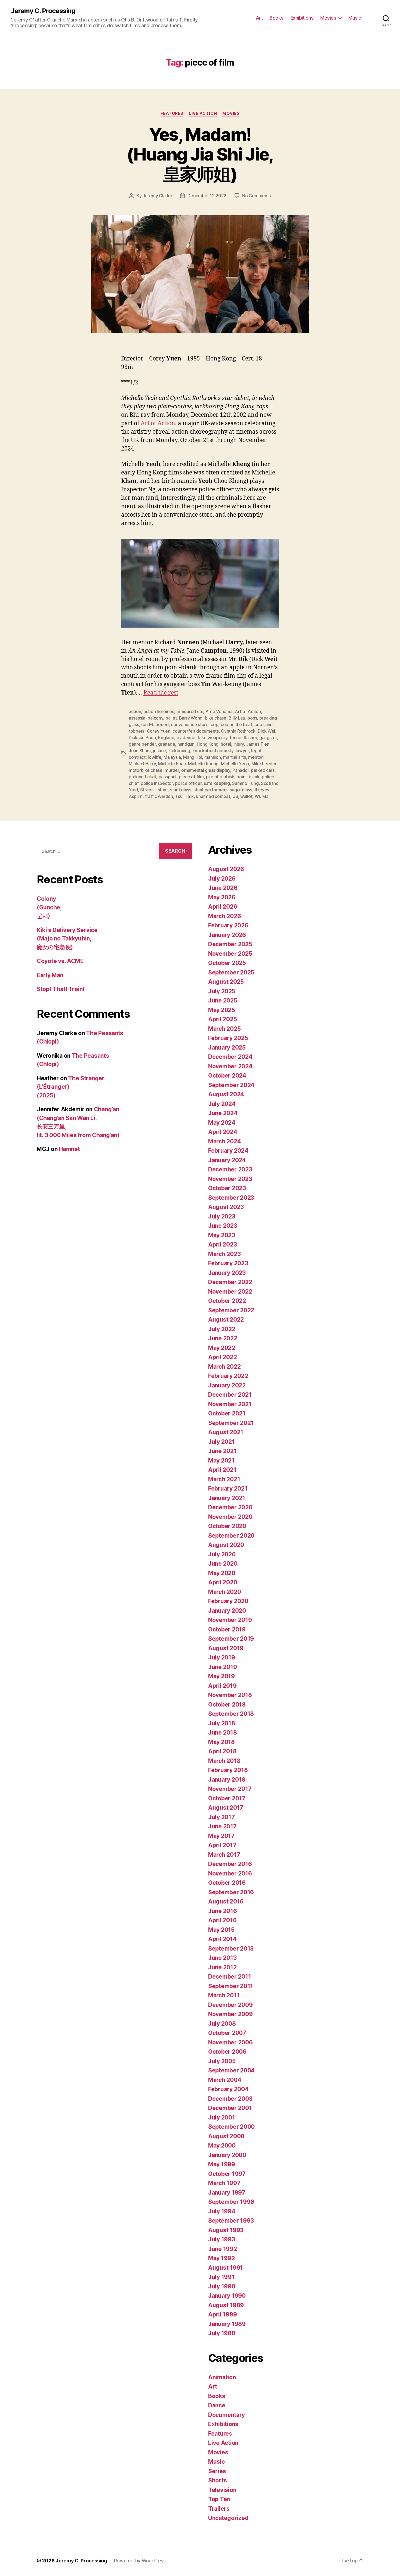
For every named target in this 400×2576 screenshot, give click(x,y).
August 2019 (226, 1648)
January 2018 (227, 1780)
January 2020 (227, 1611)
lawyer (242, 751)
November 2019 (230, 1620)
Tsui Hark (184, 796)
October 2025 (227, 963)
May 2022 (222, 1348)
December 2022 (230, 1282)
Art (259, 18)
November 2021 (230, 1404)
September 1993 (231, 2221)
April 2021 (222, 1470)
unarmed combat (213, 796)
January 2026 (227, 935)
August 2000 (226, 2136)
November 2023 (230, 1179)
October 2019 (227, 1629)
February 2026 (228, 925)
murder (172, 770)
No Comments (256, 196)
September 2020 (231, 1536)
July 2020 (222, 1554)
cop (214, 724)
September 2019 (231, 1639)
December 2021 (230, 1395)
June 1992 (223, 2249)
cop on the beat (236, 724)
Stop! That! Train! (61, 989)
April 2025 (222, 1019)
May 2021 (221, 1460)
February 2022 (228, 1376)
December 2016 (230, 1864)
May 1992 (221, 2258)
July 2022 (222, 1329)
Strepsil (148, 790)
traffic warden (159, 796)
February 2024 (228, 1151)
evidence (186, 738)
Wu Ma (262, 796)
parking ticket (142, 777)
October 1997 (227, 2174)
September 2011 (231, 1986)
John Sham (140, 751)
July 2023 (222, 1216)
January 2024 (227, 1160)
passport (168, 777)
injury (239, 744)
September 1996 (231, 2202)
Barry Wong (191, 718)
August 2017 (226, 1808)
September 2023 (231, 1198)
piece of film (191, 777)
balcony (155, 718)
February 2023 (228, 1263)
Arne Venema (219, 711)
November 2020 (230, 1517)
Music (355, 18)
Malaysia (172, 757)
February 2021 (228, 1488)
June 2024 (223, 1113)
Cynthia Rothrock (238, 731)
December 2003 (230, 2099)
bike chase (216, 718)
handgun (186, 744)
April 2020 (223, 1582)
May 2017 (221, 1836)
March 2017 (224, 1855)
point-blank (248, 777)
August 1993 (226, 2230)
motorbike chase (146, 770)
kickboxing (179, 751)
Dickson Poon (142, 738)
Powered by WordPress (140, 2561)
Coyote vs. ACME (60, 961)
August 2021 (226, 1432)
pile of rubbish (220, 777)
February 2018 (228, 1770)
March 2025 (224, 1029)
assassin (137, 718)
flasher (250, 738)
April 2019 (222, 1686)
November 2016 (230, 1873)
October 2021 (227, 1413)
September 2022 (231, 1310)
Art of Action (158, 423)
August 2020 (226, 1545)
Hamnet (69, 1149)
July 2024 (222, 1104)
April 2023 (222, 1244)
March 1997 (224, 2183)
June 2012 (222, 1967)
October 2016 (227, 1883)
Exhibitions (302, 18)
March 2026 (224, 916)
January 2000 (227, 2155)
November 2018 (230, 1695)
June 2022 (223, 1338)
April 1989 (222, 2314)
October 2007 (227, 2033)
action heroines (159, 711)
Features (172, 113)
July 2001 (222, 2117)
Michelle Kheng (203, 764)
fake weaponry (213, 738)
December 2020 (230, 1507)
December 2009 (230, 2005)
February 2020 (228, 1601)
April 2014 (222, 1939)
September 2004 (231, 2070)
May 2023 (222, 1235)
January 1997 (227, 2193)
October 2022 (227, 1301)
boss (252, 718)
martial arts (235, 757)
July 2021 (221, 1442)
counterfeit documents (196, 731)
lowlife (154, 757)
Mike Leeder (264, 764)
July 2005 (222, 2061)
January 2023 (227, 1273)
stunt (163, 790)
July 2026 (222, 879)
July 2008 (222, 2024)
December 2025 (230, 944)
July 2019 (222, 1657)
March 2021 (224, 1479)
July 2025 (222, 991)
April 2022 (222, 1357)
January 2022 (227, 1385)
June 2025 (223, 1000)
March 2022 (224, 1367)
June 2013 (222, 1958)
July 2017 (221, 1817)
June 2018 (223, 1733)
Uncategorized (228, 2518)
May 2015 (221, 1930)
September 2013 (231, 1949)
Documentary (227, 2415)
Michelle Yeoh (235, 764)
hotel (226, 744)
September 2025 (231, 972)
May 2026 (222, 897)
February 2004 (228, 2089)
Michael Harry (142, 764)
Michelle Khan (172, 764)
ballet (171, 718)
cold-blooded (155, 724)
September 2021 (231, 1423)
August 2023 (226, 1207)
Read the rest (161, 693)
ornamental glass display (206, 770)
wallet (246, 796)
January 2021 (227, 1498)
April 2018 (222, 1751)
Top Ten (219, 2499)
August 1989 (226, 2305)
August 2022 (226, 1320)
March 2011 (224, 1995)
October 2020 (227, 1526)
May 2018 (221, 1742)
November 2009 (230, 2014)
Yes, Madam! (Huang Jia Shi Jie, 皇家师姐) (200, 154)
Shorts (217, 2480)
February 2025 (228, 1038)
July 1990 (222, 2286)
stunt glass (181, 790)
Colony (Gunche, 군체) (49, 907)
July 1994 (222, 2211)
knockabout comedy (213, 751)
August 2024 (226, 1094)
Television (222, 2490)
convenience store (190, 724)
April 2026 (223, 907)
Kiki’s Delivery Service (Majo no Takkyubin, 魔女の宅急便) (67, 939)
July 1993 (222, 2239)
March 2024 (224, 1141)
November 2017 (230, 1789)
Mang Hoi (193, 757)
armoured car (190, 711)
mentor (255, 757)
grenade (167, 744)
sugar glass (241, 790)
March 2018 (224, 1761)
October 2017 (227, 1798)
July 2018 (222, 1723)
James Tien (258, 744)
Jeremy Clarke (157, 196)
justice (159, 751)
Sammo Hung (245, 783)
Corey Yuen (159, 731)
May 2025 (222, 1010)
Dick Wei (266, 731)
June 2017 (222, 1826)
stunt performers (210, 790)
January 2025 (227, 1048)
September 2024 (231, 1085)
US (235, 796)
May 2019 (221, 1676)
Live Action (203, 113)
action (135, 711)
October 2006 (227, 2052)
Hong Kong (208, 744)
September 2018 (231, 1714)
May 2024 (222, 1123)
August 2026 (226, 869)
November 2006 (230, 2042)
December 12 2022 (207, 196)
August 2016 (226, 1901)
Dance (217, 2405)
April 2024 (223, 1132)
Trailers (219, 2509)
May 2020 (222, 1573)
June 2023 (223, 1226)
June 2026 (223, 888)
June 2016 (223, 1911)
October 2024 (227, 1076)
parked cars (263, 770)
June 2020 (223, 1564)
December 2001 (230, 2108)
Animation (222, 2377)
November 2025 (230, 954)
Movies (328, 18)
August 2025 (226, 982)
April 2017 (222, 1845)
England (166, 738)
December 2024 (230, 1057)
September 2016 (231, 1892)
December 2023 (230, 1169)
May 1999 (222, 2164)
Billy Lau (237, 718)
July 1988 (222, 2333)
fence (236, 738)
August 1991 (226, 2268)
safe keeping (217, 783)
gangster (268, 738)
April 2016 (222, 1920)
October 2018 (227, 1705)
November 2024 (230, 1066)
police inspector (157, 783)
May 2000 (222, 2145)
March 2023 (224, 1254)
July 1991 (221, 2277)
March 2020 (224, 1592)
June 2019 (223, 1667)
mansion (213, 757)
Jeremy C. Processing (43, 11)
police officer (188, 783)
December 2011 (230, 1977)
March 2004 (225, 2080)
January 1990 (227, 2296)
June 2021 (222, 1451)
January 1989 (227, 2324)
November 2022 (230, 1292)
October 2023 (227, 1188)
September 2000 (231, 2127)
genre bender (142, 744)
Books (277, 18)
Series (217, 2471)
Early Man (50, 975)
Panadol (240, 770)
